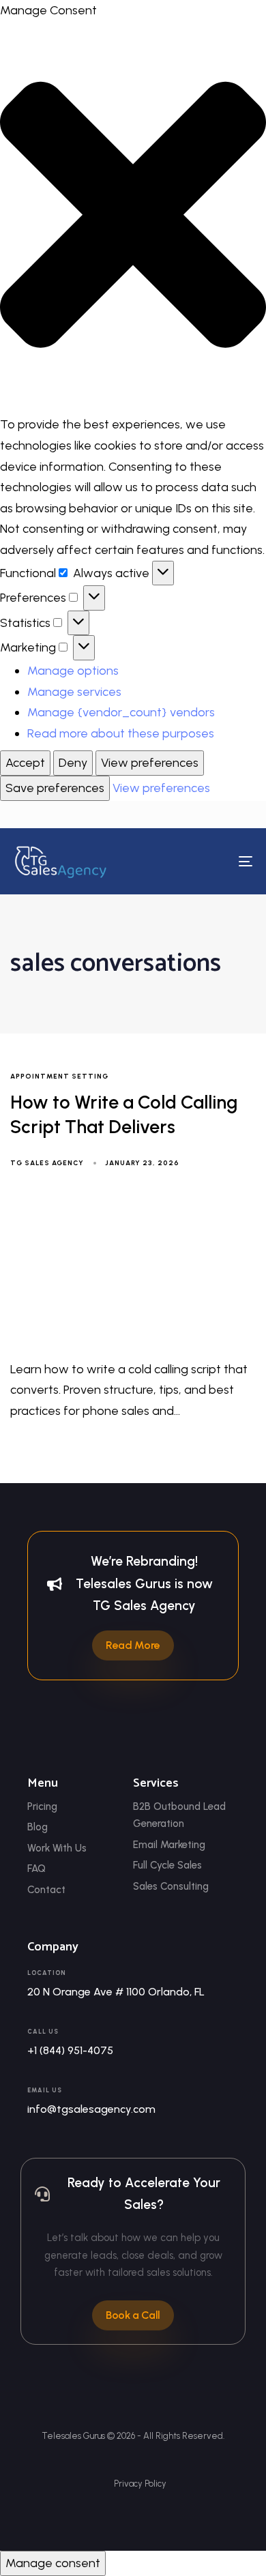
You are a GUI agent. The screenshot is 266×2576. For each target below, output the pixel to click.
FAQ (36, 1869)
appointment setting (59, 1077)
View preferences (150, 763)
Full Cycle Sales (167, 1865)
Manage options (73, 671)
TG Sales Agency (47, 1163)
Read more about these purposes (121, 733)
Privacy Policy (140, 2484)
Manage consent (53, 2563)
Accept (25, 763)
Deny (73, 763)
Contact (46, 1890)
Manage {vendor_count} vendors (121, 712)
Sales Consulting (171, 1886)
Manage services (74, 692)
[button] (133, 218)
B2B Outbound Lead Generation (179, 1815)
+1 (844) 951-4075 (70, 2050)
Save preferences (55, 788)
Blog (38, 1827)
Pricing (42, 1806)
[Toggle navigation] (212, 862)
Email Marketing (169, 1845)
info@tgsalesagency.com (91, 2109)
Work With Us (57, 1848)
